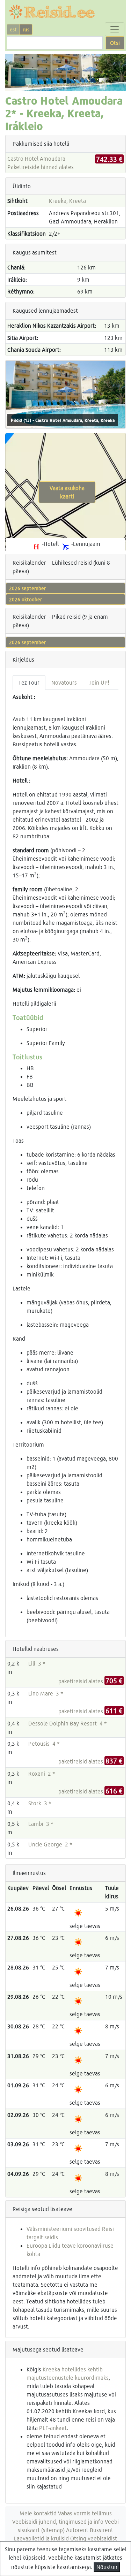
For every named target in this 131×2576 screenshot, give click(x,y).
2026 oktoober (26, 599)
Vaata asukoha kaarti (67, 492)
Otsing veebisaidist (94, 2538)
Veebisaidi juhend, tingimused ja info (58, 2521)
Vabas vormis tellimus (85, 2513)
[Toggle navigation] (115, 29)
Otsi (115, 43)
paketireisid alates (90, 1681)
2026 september (27, 588)
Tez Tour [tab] (29, 682)
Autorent (77, 2530)
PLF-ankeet (53, 2428)
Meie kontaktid (38, 2513)
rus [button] (26, 29)
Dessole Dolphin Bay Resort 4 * (68, 1723)
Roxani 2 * (42, 1773)
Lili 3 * (37, 1663)
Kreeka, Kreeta (67, 201)
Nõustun (107, 2567)
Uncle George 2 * (50, 1844)
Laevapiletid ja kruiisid (41, 2538)
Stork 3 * (40, 1803)
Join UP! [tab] (99, 682)
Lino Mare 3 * (46, 1693)
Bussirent (101, 2530)
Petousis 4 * (44, 1743)
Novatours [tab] (64, 682)
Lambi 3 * (41, 1824)
